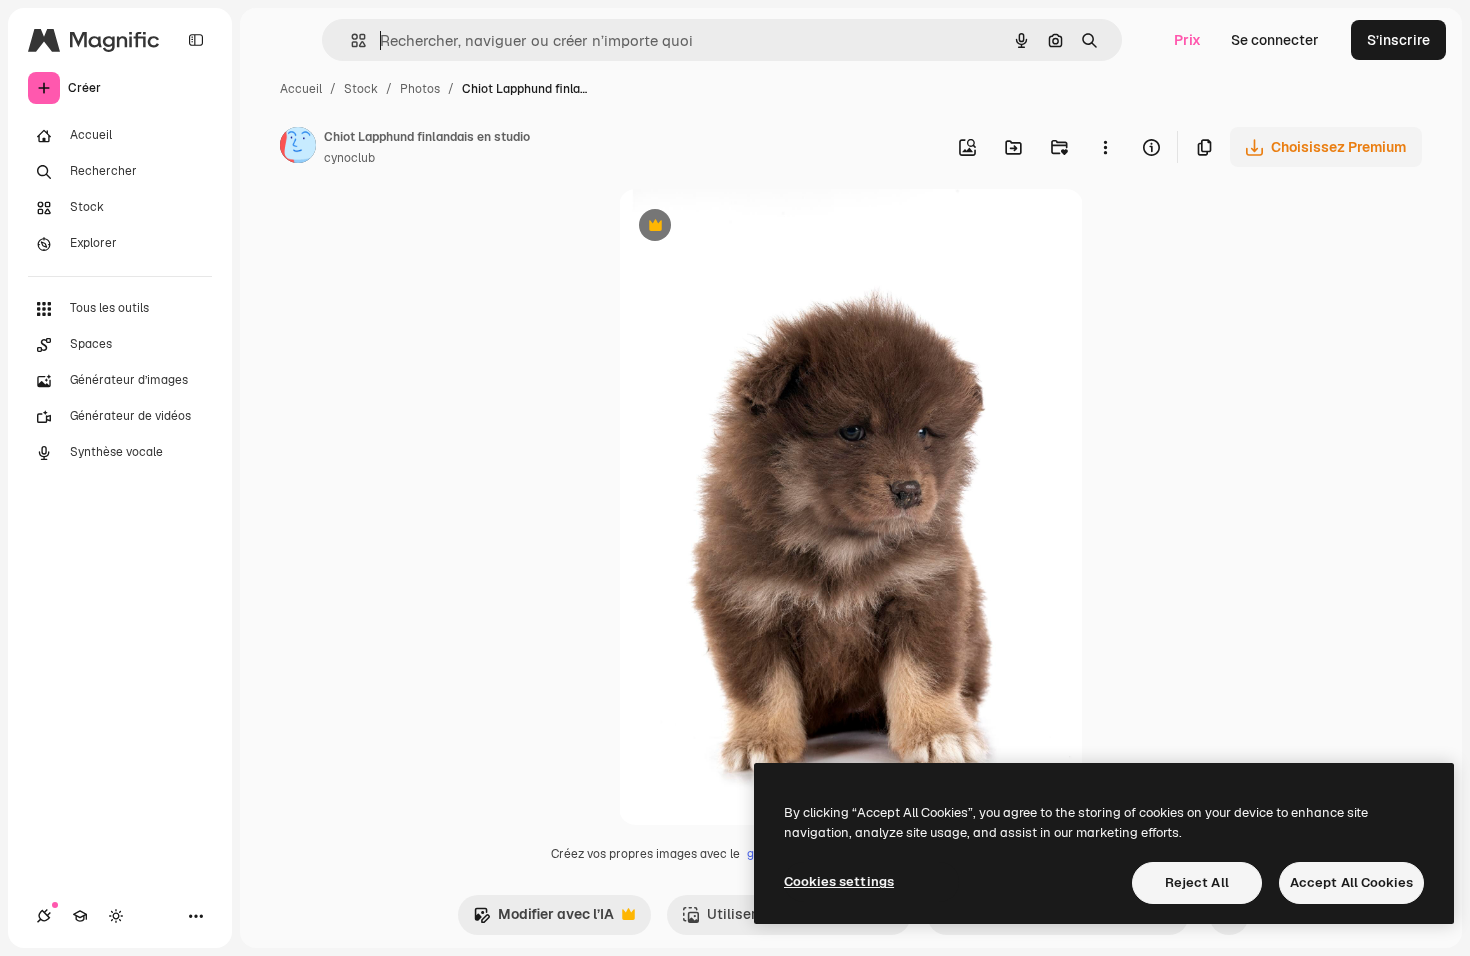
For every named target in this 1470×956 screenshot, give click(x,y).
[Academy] (80, 916)
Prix (1187, 40)
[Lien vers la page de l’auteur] (298, 148)
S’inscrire (1398, 40)
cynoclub (349, 158)
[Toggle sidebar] (196, 40)
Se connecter (1275, 40)
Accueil (301, 89)
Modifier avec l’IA (543, 919)
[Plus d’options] (1105, 147)
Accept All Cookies (1351, 882)
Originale (751, 227)
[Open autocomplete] (350, 40)
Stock (361, 89)
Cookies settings (839, 881)
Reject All (1197, 882)
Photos (420, 89)
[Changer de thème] (116, 916)
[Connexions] (44, 916)
